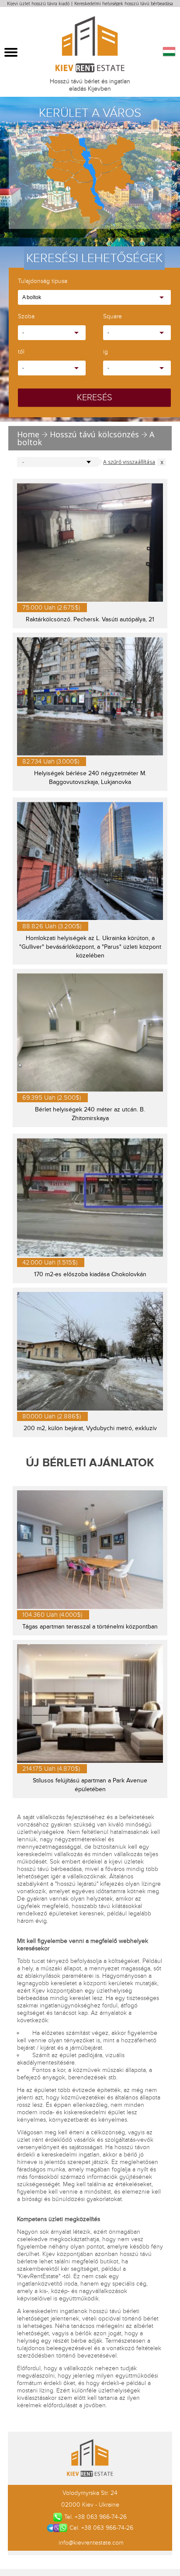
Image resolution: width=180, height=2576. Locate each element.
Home (28, 434)
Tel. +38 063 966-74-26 (95, 2517)
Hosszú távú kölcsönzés (94, 434)
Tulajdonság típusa (43, 281)
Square (112, 317)
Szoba (26, 317)
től (21, 352)
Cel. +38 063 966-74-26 (101, 2528)
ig (106, 352)
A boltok (32, 297)
